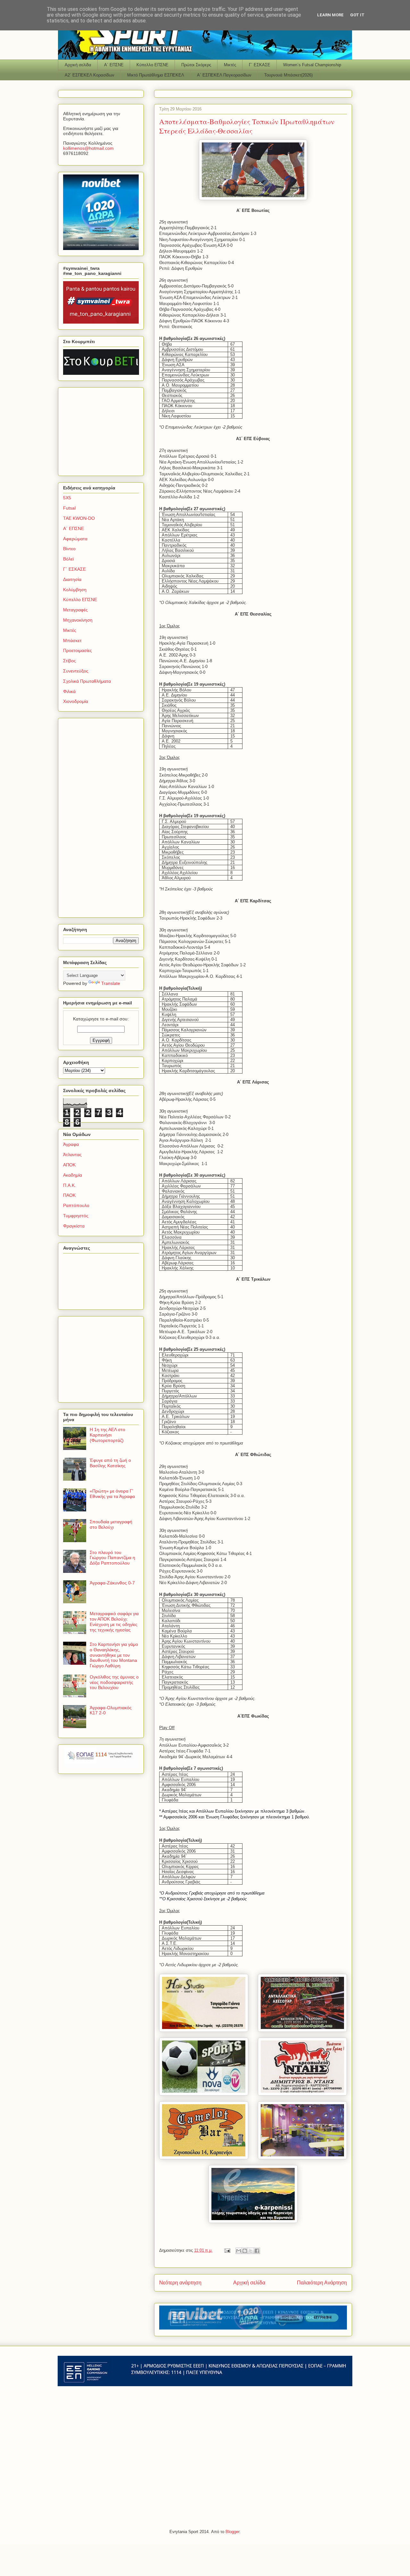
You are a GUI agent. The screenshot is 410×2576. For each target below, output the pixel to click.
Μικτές (230, 65)
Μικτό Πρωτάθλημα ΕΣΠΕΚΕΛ (156, 75)
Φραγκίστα (74, 1226)
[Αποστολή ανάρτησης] (227, 2250)
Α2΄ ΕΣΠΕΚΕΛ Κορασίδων (90, 75)
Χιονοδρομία (76, 701)
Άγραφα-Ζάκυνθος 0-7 (112, 1583)
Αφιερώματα (75, 539)
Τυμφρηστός (76, 1216)
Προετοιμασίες (78, 650)
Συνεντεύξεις (76, 671)
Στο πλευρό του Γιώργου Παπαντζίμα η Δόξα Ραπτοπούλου (112, 1558)
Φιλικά (69, 691)
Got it (357, 15)
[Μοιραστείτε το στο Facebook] (257, 2251)
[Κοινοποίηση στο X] (251, 2251)
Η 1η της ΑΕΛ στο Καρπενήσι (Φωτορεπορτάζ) (107, 1435)
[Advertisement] (103, 430)
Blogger (232, 2532)
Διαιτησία (72, 579)
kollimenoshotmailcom (88, 148)
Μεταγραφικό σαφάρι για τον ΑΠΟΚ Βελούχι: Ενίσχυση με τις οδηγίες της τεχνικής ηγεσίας (114, 1622)
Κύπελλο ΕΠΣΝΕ (152, 65)
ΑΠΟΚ (69, 1165)
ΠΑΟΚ (69, 1195)
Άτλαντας (72, 1155)
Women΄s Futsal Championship (312, 65)
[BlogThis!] (245, 2251)
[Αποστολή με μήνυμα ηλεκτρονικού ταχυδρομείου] (239, 2251)
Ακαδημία (73, 1175)
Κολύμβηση (75, 590)
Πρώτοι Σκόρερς (196, 65)
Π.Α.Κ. (70, 1185)
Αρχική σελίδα (78, 65)
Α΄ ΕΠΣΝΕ (114, 65)
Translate (111, 983)
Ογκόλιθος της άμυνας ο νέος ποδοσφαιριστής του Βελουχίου (114, 1682)
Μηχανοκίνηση (78, 620)
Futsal (69, 508)
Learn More (330, 15)
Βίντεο (69, 549)
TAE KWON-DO (79, 518)
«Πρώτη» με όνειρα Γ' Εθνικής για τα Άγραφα (112, 1494)
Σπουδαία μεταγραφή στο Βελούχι (111, 1524)
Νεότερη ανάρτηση (180, 2283)
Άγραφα (71, 1144)
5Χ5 (67, 498)
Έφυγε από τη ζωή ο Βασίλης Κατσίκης (110, 1463)
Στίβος (70, 661)
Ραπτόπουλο (76, 1205)
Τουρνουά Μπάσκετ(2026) (288, 75)
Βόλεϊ (68, 559)
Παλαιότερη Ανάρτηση (322, 2283)
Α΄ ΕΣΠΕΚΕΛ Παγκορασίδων (224, 75)
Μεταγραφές (75, 610)
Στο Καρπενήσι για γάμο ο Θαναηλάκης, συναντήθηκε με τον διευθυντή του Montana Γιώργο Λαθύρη (114, 1655)
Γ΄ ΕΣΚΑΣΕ (260, 65)
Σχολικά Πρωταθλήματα (87, 681)
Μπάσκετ (72, 640)
